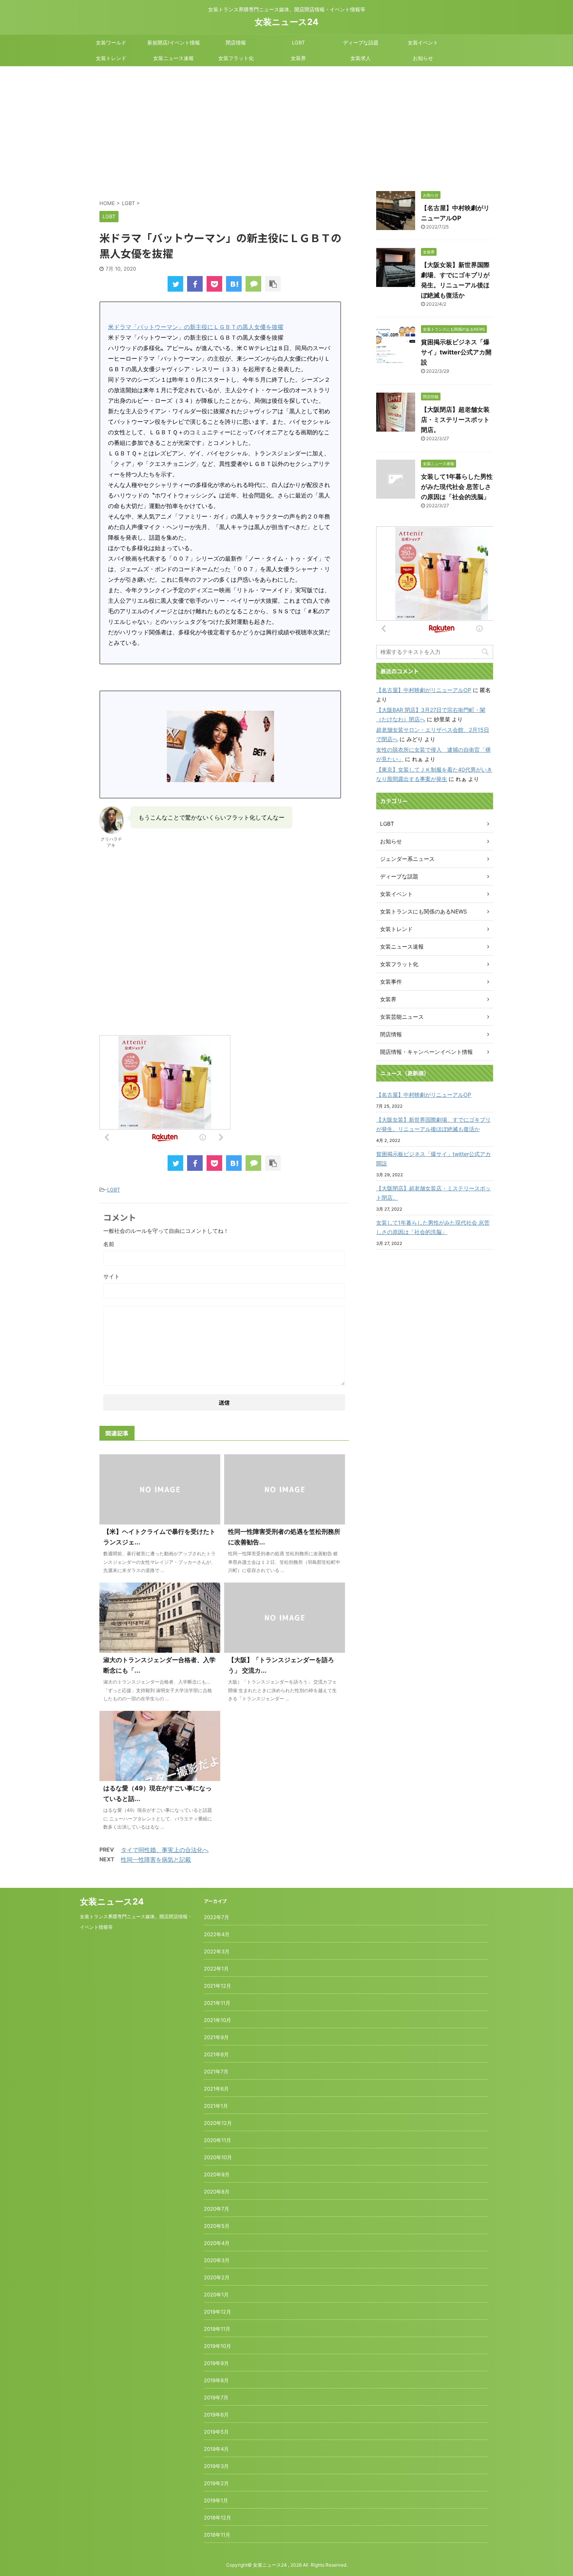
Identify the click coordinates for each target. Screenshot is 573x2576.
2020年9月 (217, 2174)
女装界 (298, 58)
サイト (111, 1276)
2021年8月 (216, 2054)
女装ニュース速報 (173, 58)
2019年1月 (216, 2500)
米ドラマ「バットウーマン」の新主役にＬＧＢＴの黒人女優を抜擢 (196, 327)
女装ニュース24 (286, 22)
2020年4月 (217, 2243)
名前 (109, 1244)
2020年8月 (217, 2192)
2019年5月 (216, 2432)
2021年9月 (216, 2037)
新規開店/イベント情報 (174, 42)
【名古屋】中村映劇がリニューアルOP (424, 690)
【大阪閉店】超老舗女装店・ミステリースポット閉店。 (455, 420)
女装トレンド (111, 58)
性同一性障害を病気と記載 (156, 1860)
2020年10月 (218, 2157)
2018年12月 (218, 2518)
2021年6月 (216, 2089)
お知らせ (423, 58)
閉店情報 (236, 42)
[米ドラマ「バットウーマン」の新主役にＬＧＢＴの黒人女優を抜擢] (234, 284)
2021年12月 (218, 1986)
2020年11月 (218, 2140)
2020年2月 (217, 2277)
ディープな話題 (361, 42)
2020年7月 (217, 2209)
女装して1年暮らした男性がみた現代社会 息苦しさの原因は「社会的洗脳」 (457, 487)
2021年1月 (216, 2106)
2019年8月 (216, 2380)
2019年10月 (218, 2346)
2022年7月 (217, 1917)
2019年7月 (216, 2397)
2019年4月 (216, 2449)
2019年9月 (216, 2363)
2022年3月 (217, 1951)
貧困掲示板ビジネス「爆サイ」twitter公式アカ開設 (456, 352)
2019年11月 (217, 2329)
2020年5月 (217, 2226)
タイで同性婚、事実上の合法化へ (165, 1850)
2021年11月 (217, 2003)
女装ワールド (111, 42)
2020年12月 (218, 2123)
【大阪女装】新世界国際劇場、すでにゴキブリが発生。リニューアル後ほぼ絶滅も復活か (433, 1124)
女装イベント (423, 42)
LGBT (298, 42)
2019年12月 (218, 2312)
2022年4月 (217, 1934)
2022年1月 (216, 1969)
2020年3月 (217, 2260)
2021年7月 (216, 2071)
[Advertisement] (286, 125)
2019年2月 (216, 2483)
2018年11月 (217, 2535)
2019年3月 (216, 2466)
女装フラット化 (236, 58)
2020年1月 (216, 2294)
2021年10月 (218, 2020)
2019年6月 (216, 2415)
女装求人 (361, 58)
